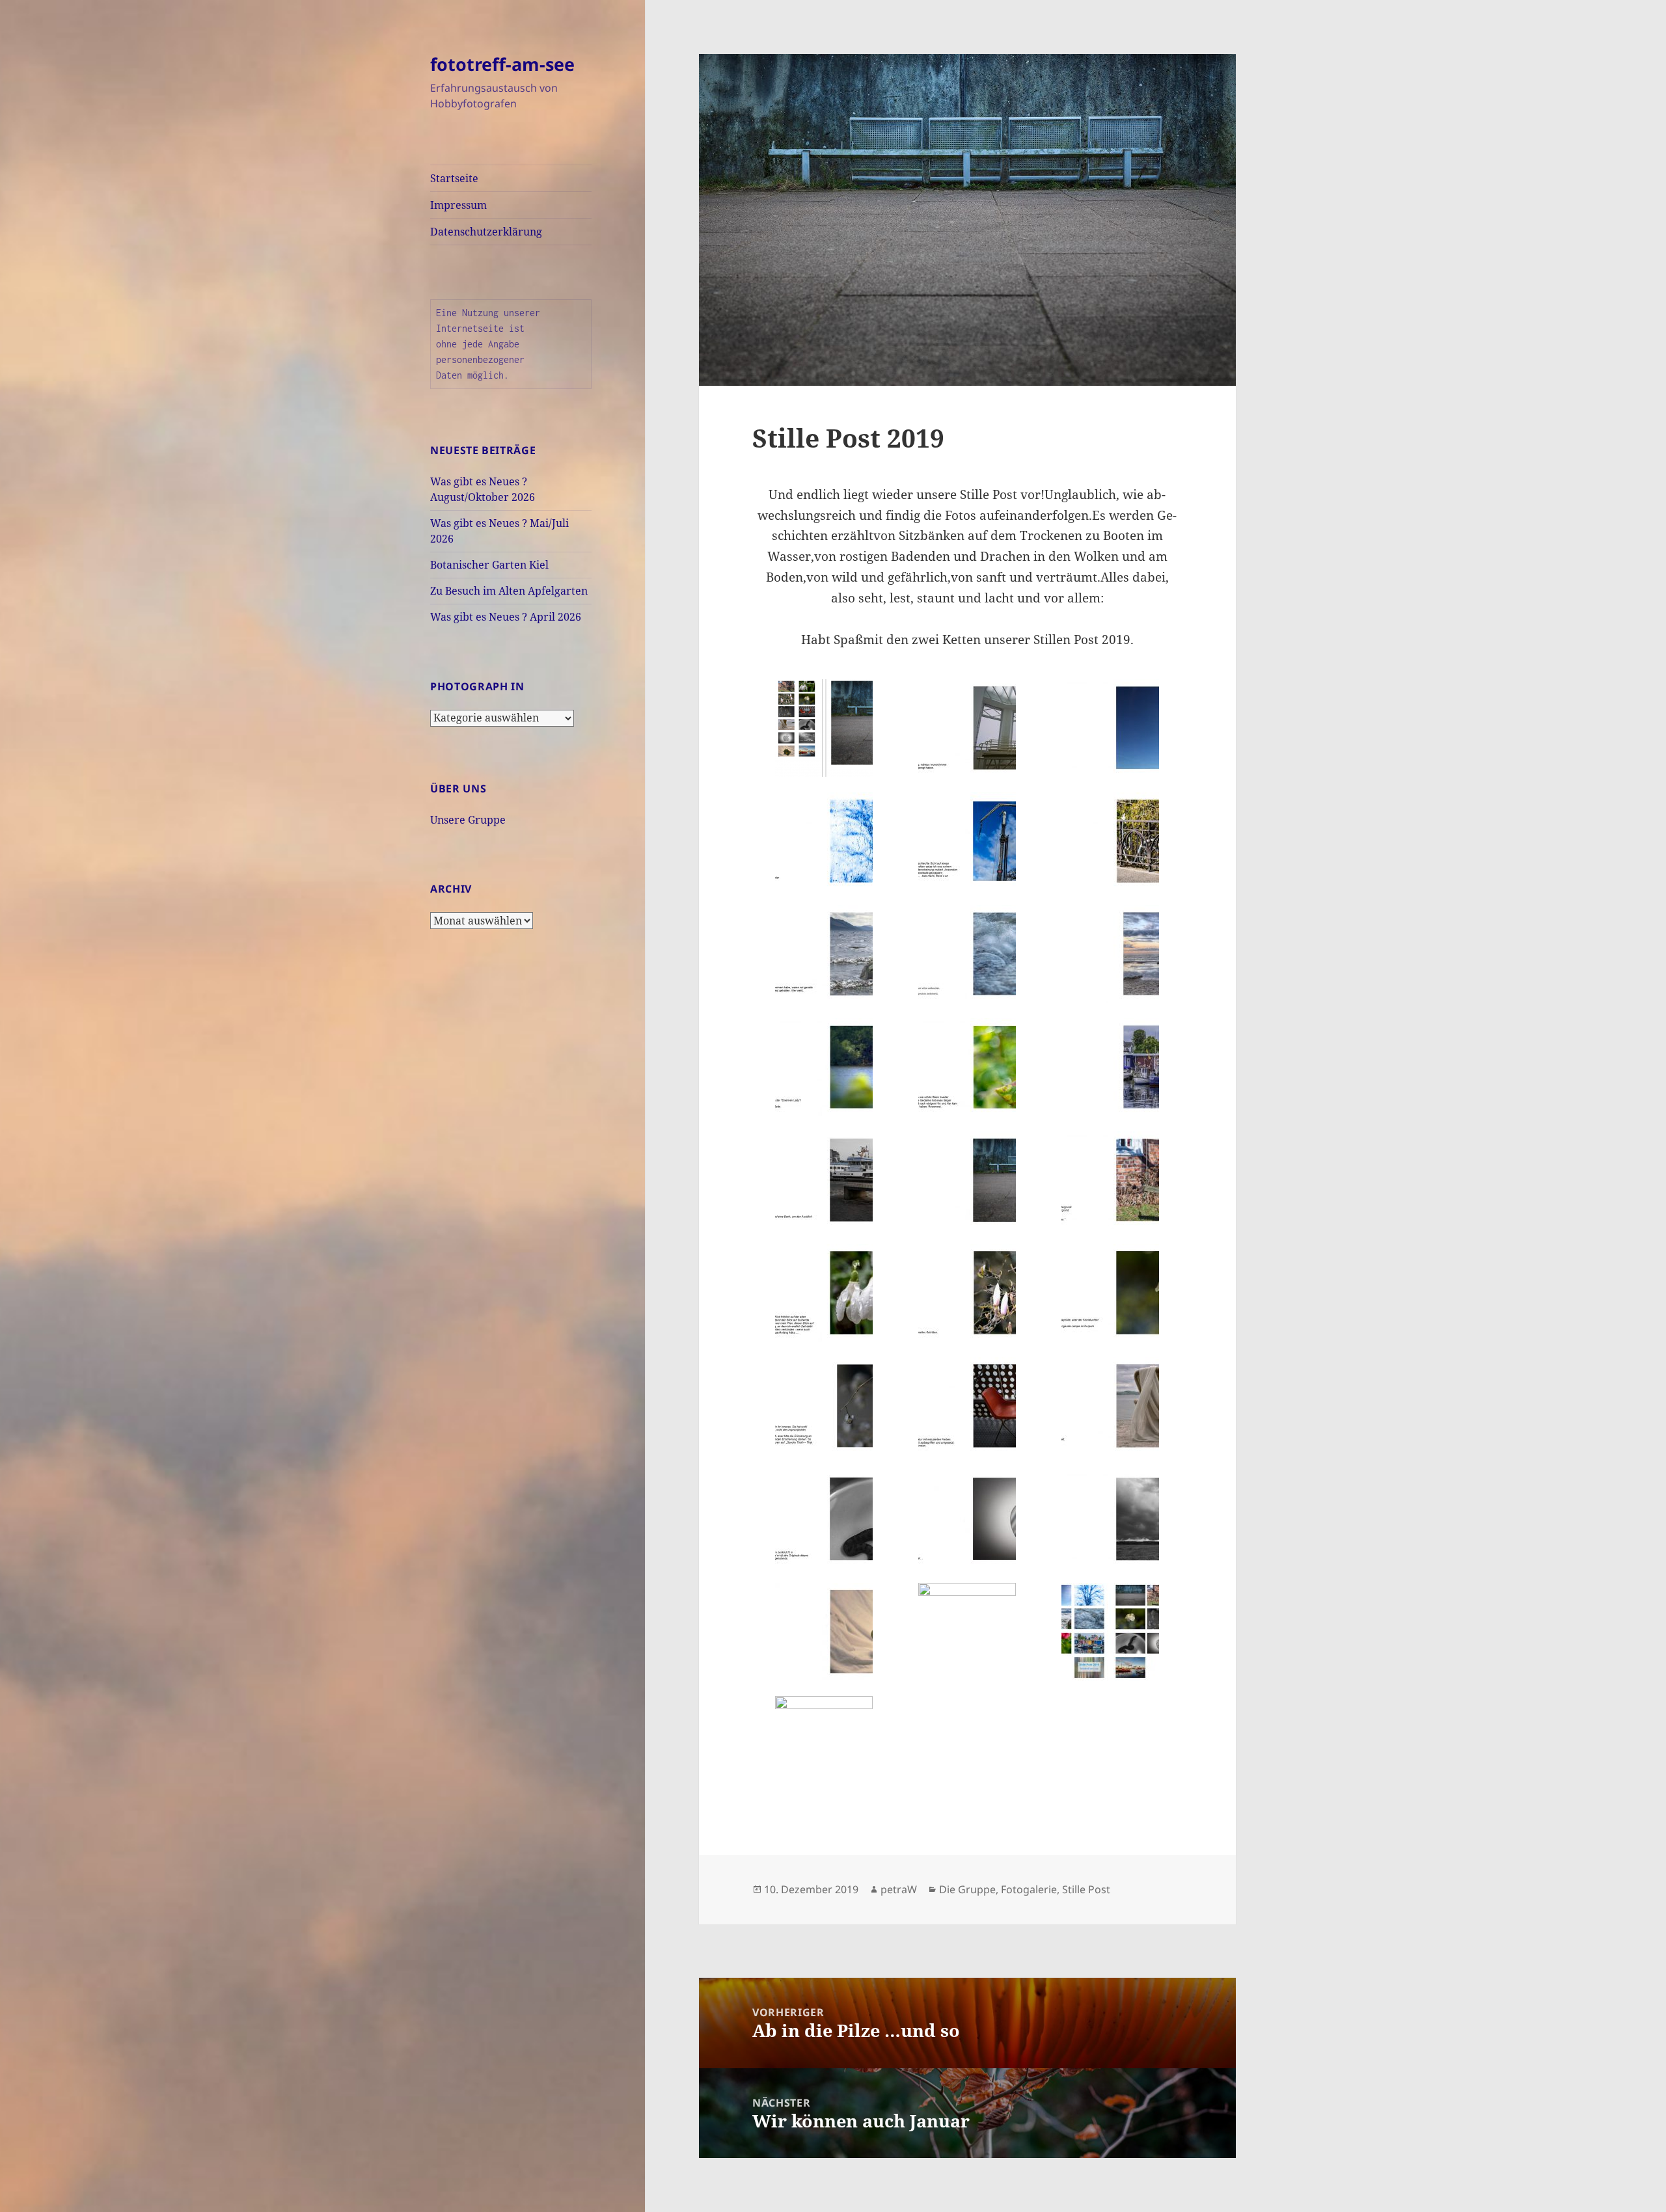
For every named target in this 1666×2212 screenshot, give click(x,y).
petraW (899, 1889)
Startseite (454, 178)
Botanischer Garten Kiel (489, 565)
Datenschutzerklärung (486, 232)
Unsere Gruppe (468, 820)
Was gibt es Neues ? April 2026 (506, 617)
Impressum (458, 205)
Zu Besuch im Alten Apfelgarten (509, 591)
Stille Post (1086, 1889)
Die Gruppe (967, 1889)
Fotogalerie (1029, 1889)
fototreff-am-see (502, 64)
